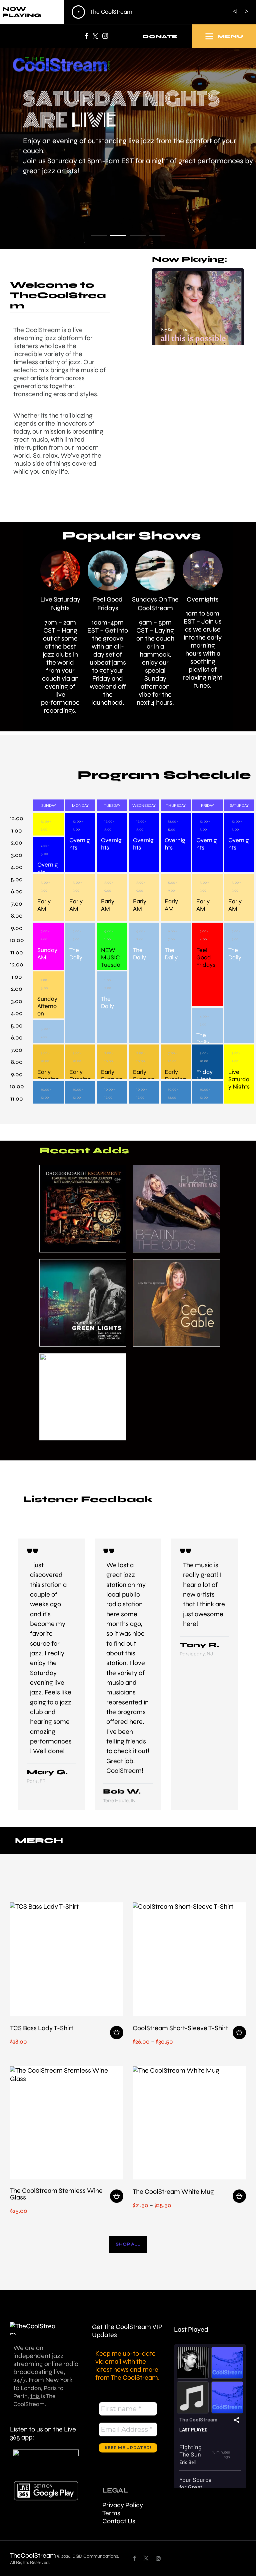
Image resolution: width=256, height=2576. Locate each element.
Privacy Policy (123, 2505)
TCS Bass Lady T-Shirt (42, 2029)
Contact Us (119, 2521)
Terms (111, 2513)
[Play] (78, 12)
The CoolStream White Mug (173, 2192)
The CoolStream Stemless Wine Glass (56, 2194)
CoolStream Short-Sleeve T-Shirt (180, 2029)
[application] (142, 12)
